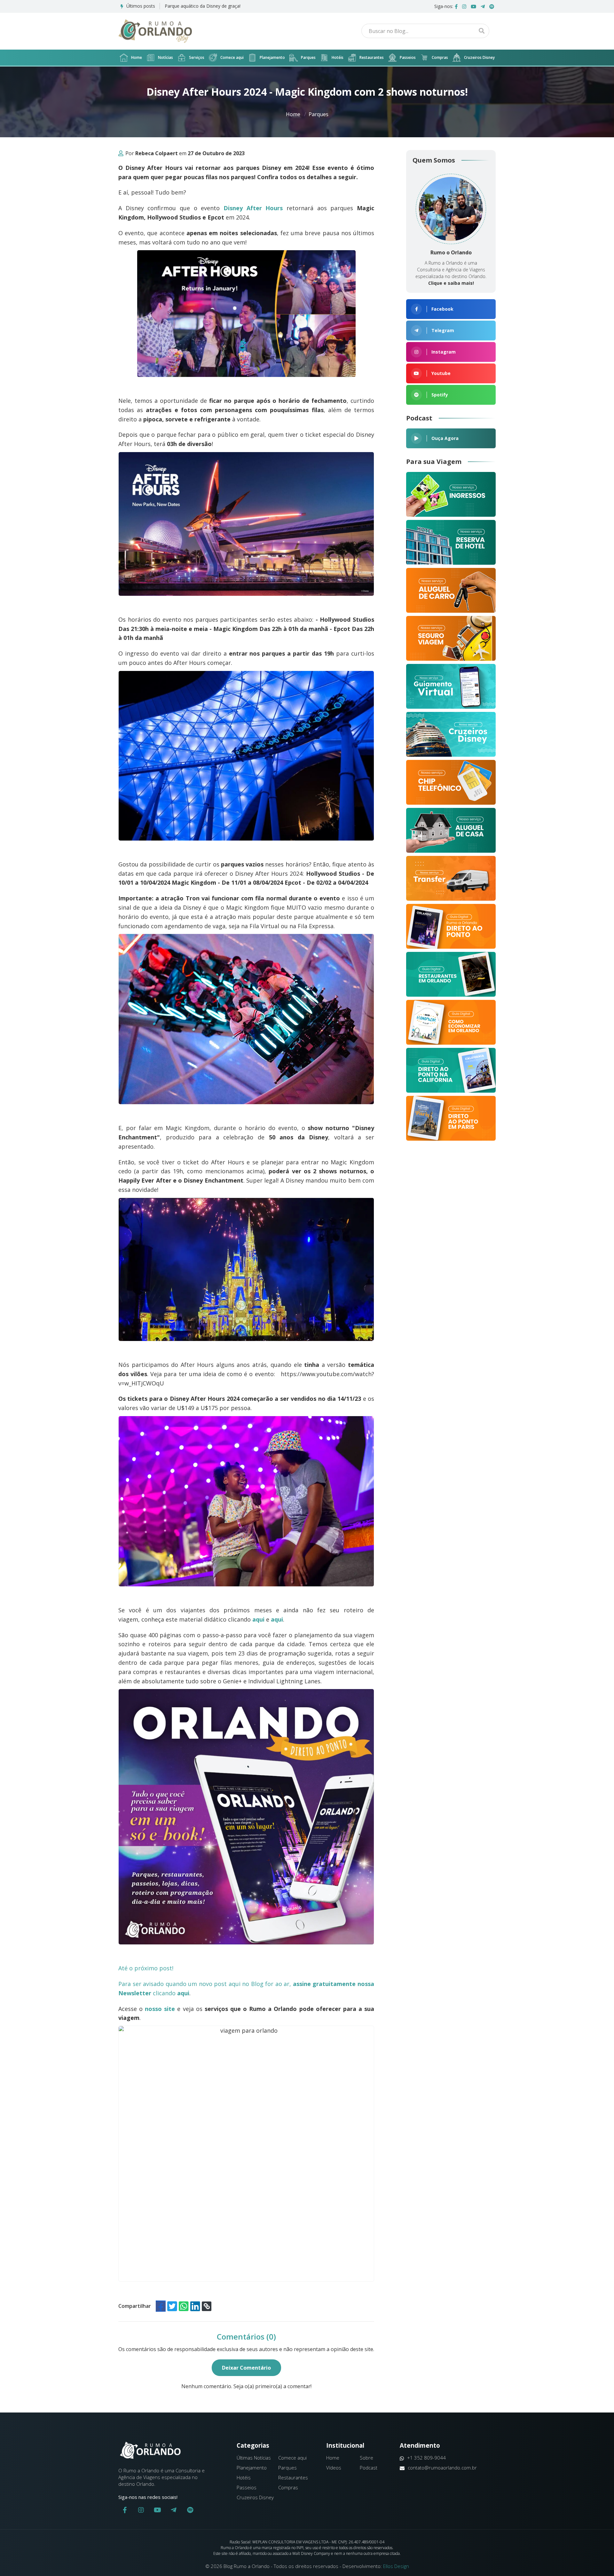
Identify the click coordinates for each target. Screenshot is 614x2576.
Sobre (366, 2458)
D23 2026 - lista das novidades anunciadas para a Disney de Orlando (236, 6)
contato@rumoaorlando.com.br (442, 2468)
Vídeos (334, 2468)
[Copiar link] (207, 2306)
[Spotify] (492, 6)
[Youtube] (473, 6)
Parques (308, 57)
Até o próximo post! (149, 1968)
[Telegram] (483, 6)
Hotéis (338, 57)
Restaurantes (372, 57)
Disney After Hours (253, 208)
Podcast (369, 2468)
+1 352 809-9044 (426, 2458)
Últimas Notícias (254, 2458)
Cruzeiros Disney (479, 57)
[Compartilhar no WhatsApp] (184, 2306)
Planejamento (272, 57)
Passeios (408, 57)
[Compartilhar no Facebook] (161, 2306)
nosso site (160, 2009)
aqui (258, 1619)
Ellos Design (396, 2566)
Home (137, 57)
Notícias (165, 57)
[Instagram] (464, 6)
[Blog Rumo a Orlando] (155, 31)
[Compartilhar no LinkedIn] (195, 2306)
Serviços (197, 57)
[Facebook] (456, 6)
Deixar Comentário (246, 2368)
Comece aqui (232, 57)
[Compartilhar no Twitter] (172, 2306)
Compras (440, 57)
